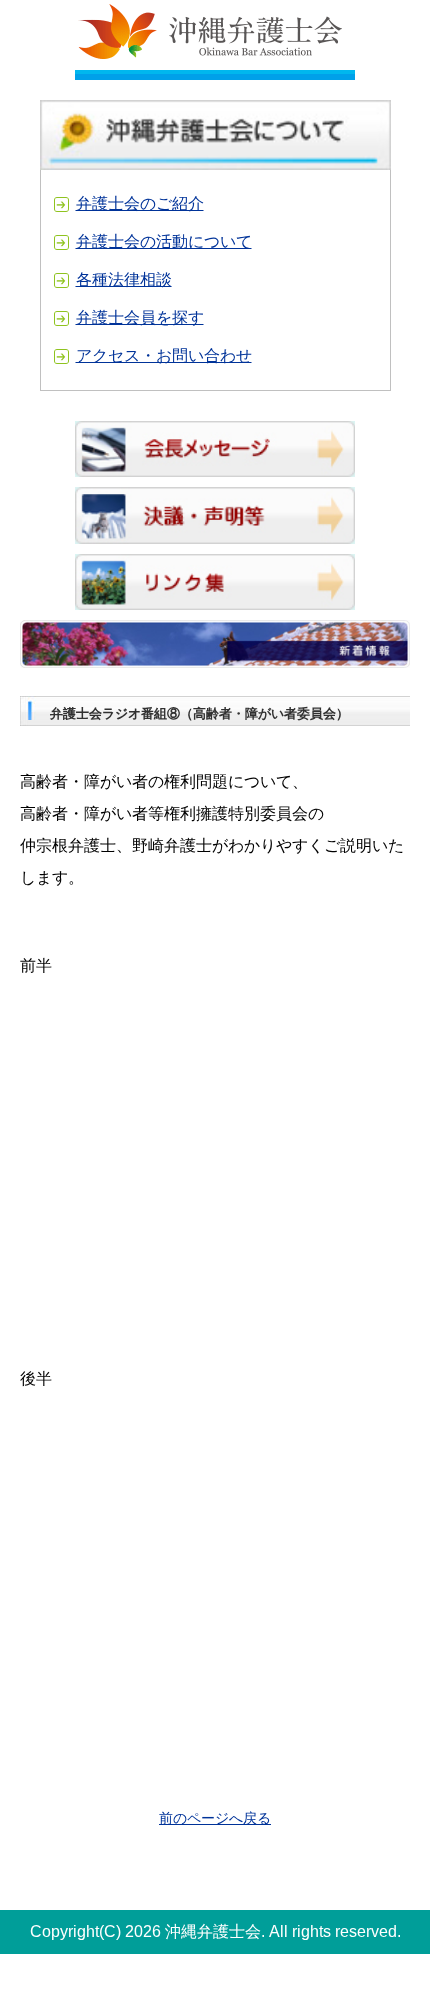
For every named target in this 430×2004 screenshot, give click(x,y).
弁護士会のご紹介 (140, 203)
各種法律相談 (124, 279)
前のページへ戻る (215, 1818)
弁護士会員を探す (140, 317)
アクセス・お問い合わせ (164, 355)
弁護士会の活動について (164, 241)
